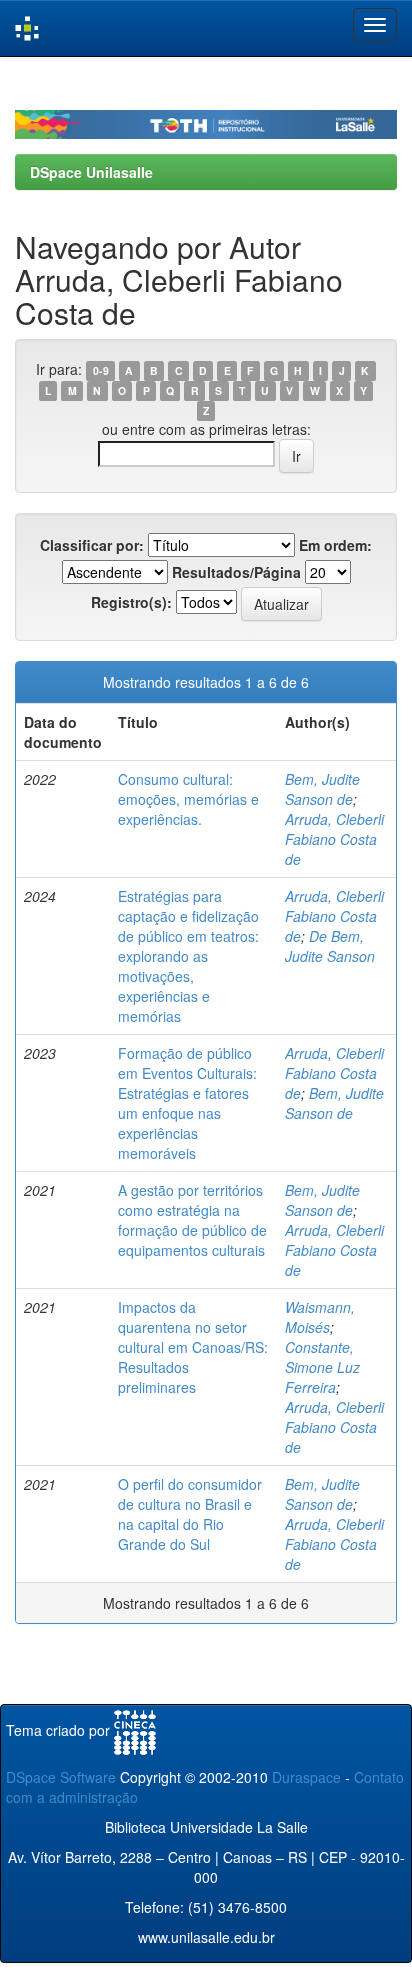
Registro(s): (131, 602)
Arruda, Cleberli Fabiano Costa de (334, 839)
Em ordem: (335, 545)
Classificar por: (92, 545)
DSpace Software (61, 1777)
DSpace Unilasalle (91, 172)
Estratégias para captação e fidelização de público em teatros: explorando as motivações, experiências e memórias (188, 956)
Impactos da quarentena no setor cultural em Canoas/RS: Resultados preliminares (193, 1347)
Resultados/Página (236, 572)
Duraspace (306, 1777)
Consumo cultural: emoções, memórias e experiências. (188, 799)
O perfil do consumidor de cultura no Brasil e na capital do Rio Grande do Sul (190, 1514)
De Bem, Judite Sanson (330, 946)
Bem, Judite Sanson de (322, 789)
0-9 (101, 370)
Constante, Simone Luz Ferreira (322, 1367)
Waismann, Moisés (320, 1317)
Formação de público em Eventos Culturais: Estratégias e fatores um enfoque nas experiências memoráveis (187, 1103)
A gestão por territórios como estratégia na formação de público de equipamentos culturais (192, 1220)
